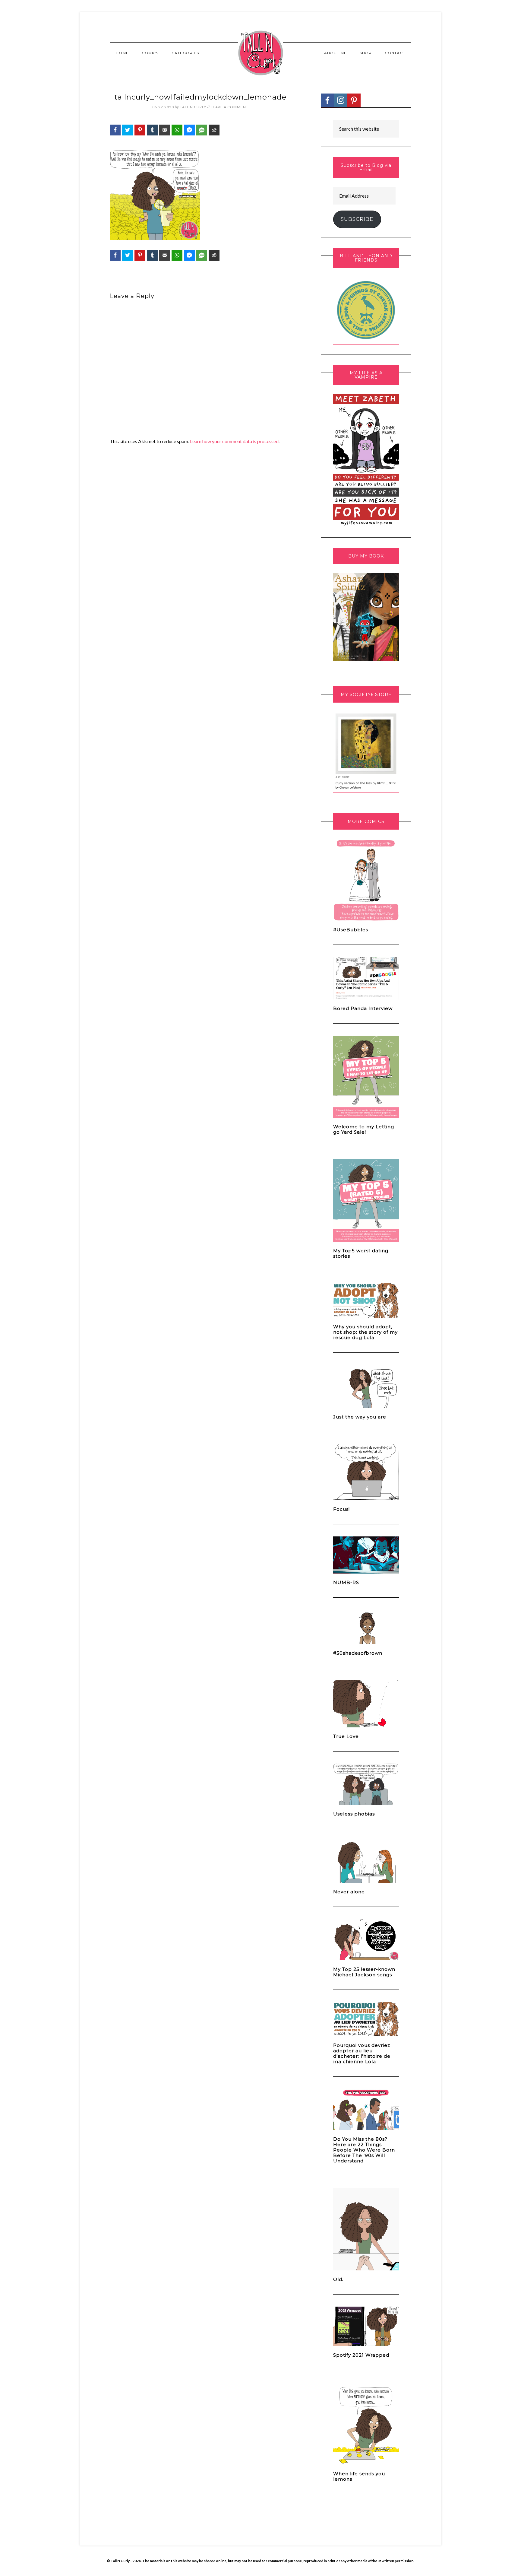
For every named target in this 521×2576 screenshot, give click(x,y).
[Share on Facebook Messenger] (189, 130)
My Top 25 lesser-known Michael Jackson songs (364, 1972)
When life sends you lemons (359, 2476)
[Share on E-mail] (165, 130)
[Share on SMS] (202, 130)
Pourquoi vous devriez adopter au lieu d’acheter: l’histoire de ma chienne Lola (362, 2053)
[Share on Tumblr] (152, 130)
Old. (338, 2279)
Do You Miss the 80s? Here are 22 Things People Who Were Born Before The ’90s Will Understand (364, 2150)
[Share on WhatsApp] (177, 130)
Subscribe (357, 219)
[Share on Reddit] (214, 130)
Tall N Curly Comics (260, 53)
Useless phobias (354, 1814)
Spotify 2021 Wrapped (361, 2355)
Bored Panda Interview (363, 1008)
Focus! (341, 1509)
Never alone (349, 1892)
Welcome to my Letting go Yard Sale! (364, 1129)
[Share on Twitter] (128, 130)
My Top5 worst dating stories (361, 1253)
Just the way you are (360, 1417)
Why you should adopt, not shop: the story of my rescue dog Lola (365, 1332)
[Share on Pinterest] (140, 130)
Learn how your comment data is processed (234, 441)
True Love (346, 1736)
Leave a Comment (230, 107)
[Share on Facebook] (115, 130)
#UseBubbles (351, 930)
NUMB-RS (346, 1582)
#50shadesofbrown (358, 1653)
